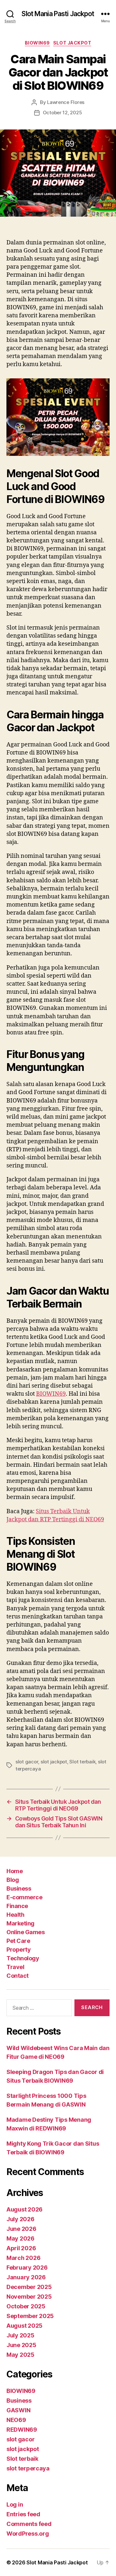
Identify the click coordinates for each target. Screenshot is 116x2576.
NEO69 (16, 2420)
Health (15, 1915)
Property (19, 1950)
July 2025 (20, 2335)
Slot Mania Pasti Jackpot (58, 14)
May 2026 (20, 2238)
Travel (15, 1967)
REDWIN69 (22, 2430)
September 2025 (30, 2316)
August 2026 (24, 2209)
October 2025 (26, 2306)
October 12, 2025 (63, 113)
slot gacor (27, 1762)
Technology (23, 1958)
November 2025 (29, 2297)
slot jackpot (72, 43)
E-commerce (24, 1897)
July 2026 (20, 2219)
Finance (17, 1906)
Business (19, 1888)
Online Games (25, 1932)
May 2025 (20, 2355)
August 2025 (24, 2326)
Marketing (20, 1923)
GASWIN (18, 2410)
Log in (15, 2504)
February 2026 (27, 2268)
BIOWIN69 (37, 43)
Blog (13, 1880)
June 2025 (21, 2345)
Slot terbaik (82, 1762)
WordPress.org (28, 2534)
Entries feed (23, 2514)
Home (15, 1871)
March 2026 (23, 2258)
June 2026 (21, 2229)
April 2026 (21, 2248)
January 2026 (26, 2277)
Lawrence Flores (66, 102)
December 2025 (29, 2287)
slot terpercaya (28, 2468)
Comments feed (29, 2524)
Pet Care (18, 1941)
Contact (18, 1976)
